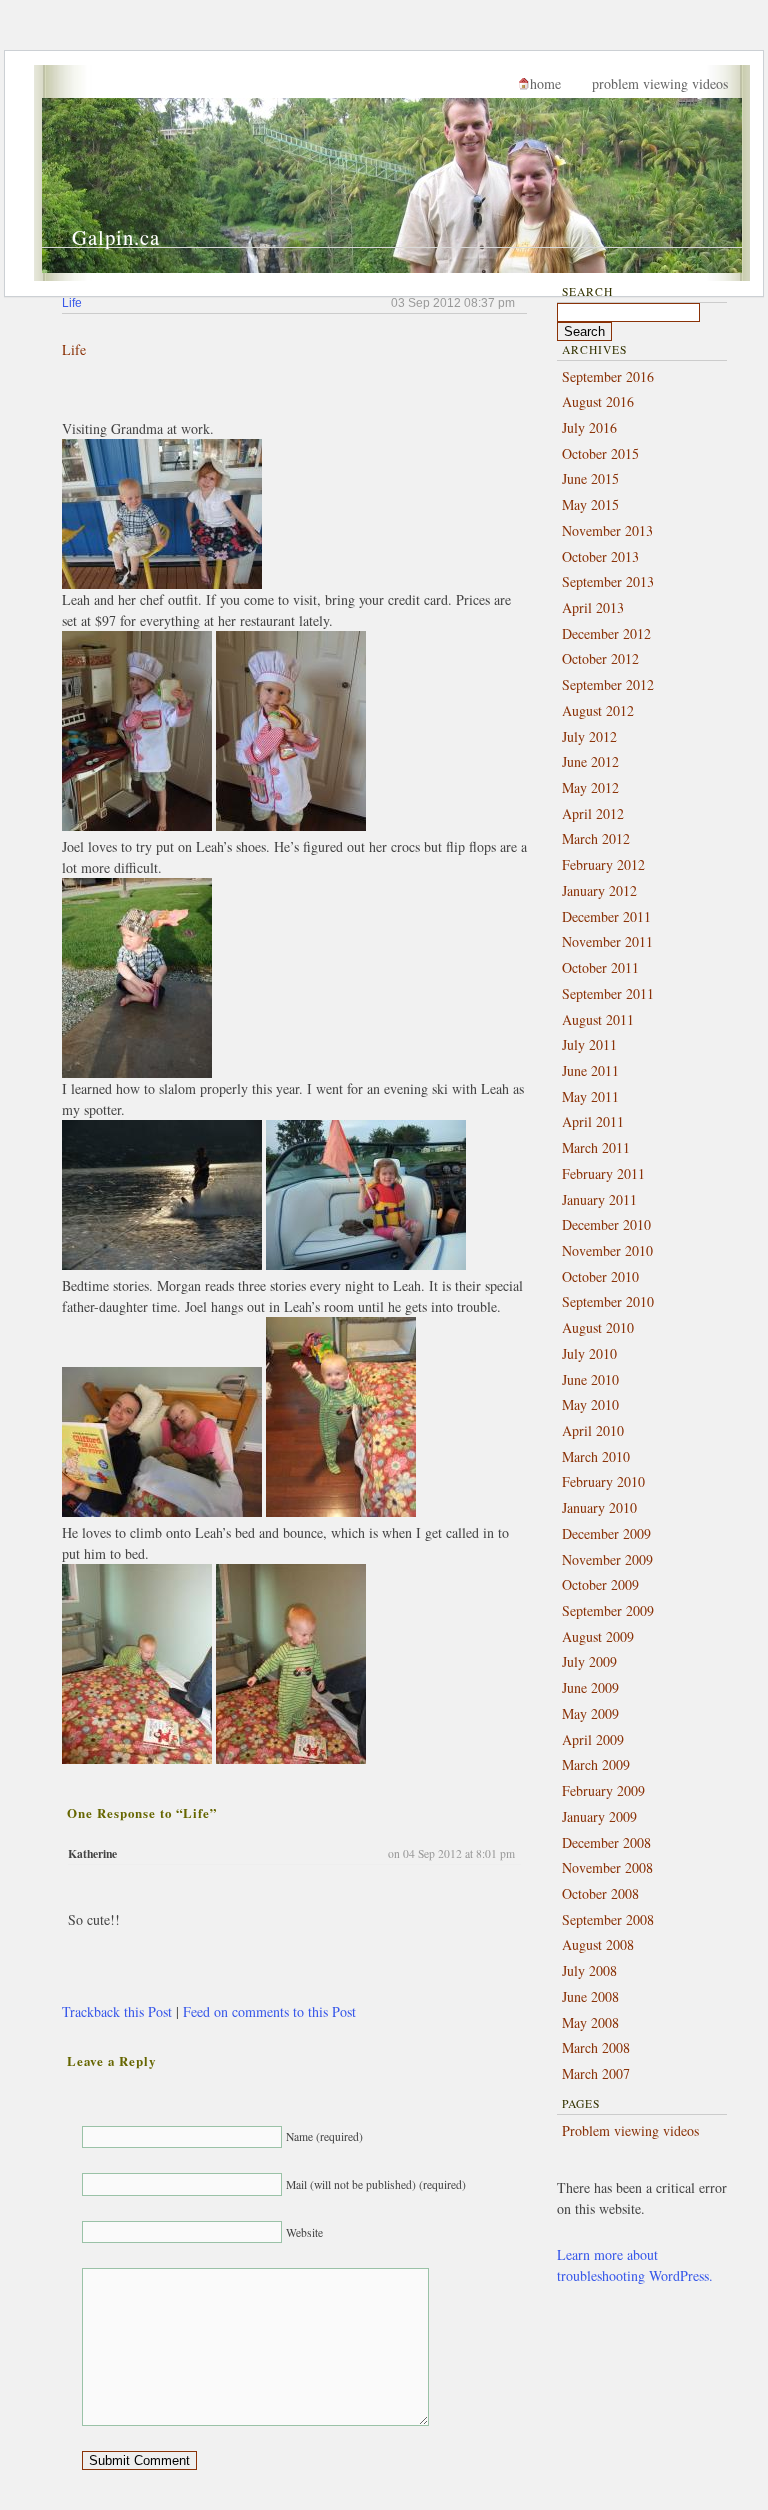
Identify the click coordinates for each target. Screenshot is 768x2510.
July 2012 (589, 736)
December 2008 (606, 1842)
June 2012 (590, 761)
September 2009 (608, 1610)
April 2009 (593, 1739)
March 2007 (596, 2073)
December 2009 (606, 1533)
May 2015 (590, 504)
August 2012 (598, 710)
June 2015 (590, 478)
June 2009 (590, 1687)
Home (545, 83)
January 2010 (599, 1507)
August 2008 (598, 1944)
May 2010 (590, 1404)
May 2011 (590, 1096)
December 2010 (606, 1224)
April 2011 (593, 1121)
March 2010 (596, 1456)
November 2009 (607, 1559)
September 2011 (608, 993)
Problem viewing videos (660, 83)
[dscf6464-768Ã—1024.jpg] (291, 825)
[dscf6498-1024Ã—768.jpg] (162, 1511)
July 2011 (589, 1044)
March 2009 (596, 1764)
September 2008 (608, 1919)
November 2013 (607, 530)
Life (72, 302)
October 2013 (600, 556)
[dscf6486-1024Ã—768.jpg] (366, 1264)
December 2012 (606, 633)
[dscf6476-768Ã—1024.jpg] (137, 1072)
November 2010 (607, 1250)
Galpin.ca (116, 237)
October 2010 (600, 1276)
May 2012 (590, 787)
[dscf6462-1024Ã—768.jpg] (162, 583)
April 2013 (593, 607)
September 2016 (608, 376)
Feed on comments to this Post (269, 2011)
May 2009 (590, 1713)
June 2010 (590, 1379)
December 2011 (606, 916)
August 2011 (598, 1019)
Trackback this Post (117, 2011)
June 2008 (590, 1996)
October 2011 (600, 967)
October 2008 (600, 1893)
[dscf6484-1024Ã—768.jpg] (162, 1264)
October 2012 (600, 658)
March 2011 (596, 1147)
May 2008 (590, 2022)
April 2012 (593, 813)
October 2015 (600, 453)
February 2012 (603, 864)
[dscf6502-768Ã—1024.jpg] (291, 1758)
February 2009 (603, 1790)
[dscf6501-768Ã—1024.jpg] (137, 1758)
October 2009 (600, 1584)
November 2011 (607, 941)
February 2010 (603, 1481)
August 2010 (598, 1327)
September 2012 (608, 684)
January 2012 (599, 890)
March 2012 (596, 838)
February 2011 (603, 1173)
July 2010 (589, 1353)
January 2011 (599, 1199)
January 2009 (599, 1816)
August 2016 (598, 401)
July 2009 (589, 1661)
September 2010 (608, 1301)
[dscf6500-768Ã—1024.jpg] (341, 1511)
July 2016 (589, 427)
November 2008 (607, 1867)
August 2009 (598, 1636)
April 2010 (593, 1430)
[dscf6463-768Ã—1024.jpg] (137, 825)
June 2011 (590, 1070)
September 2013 (608, 581)
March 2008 (596, 2047)
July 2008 (589, 1970)
